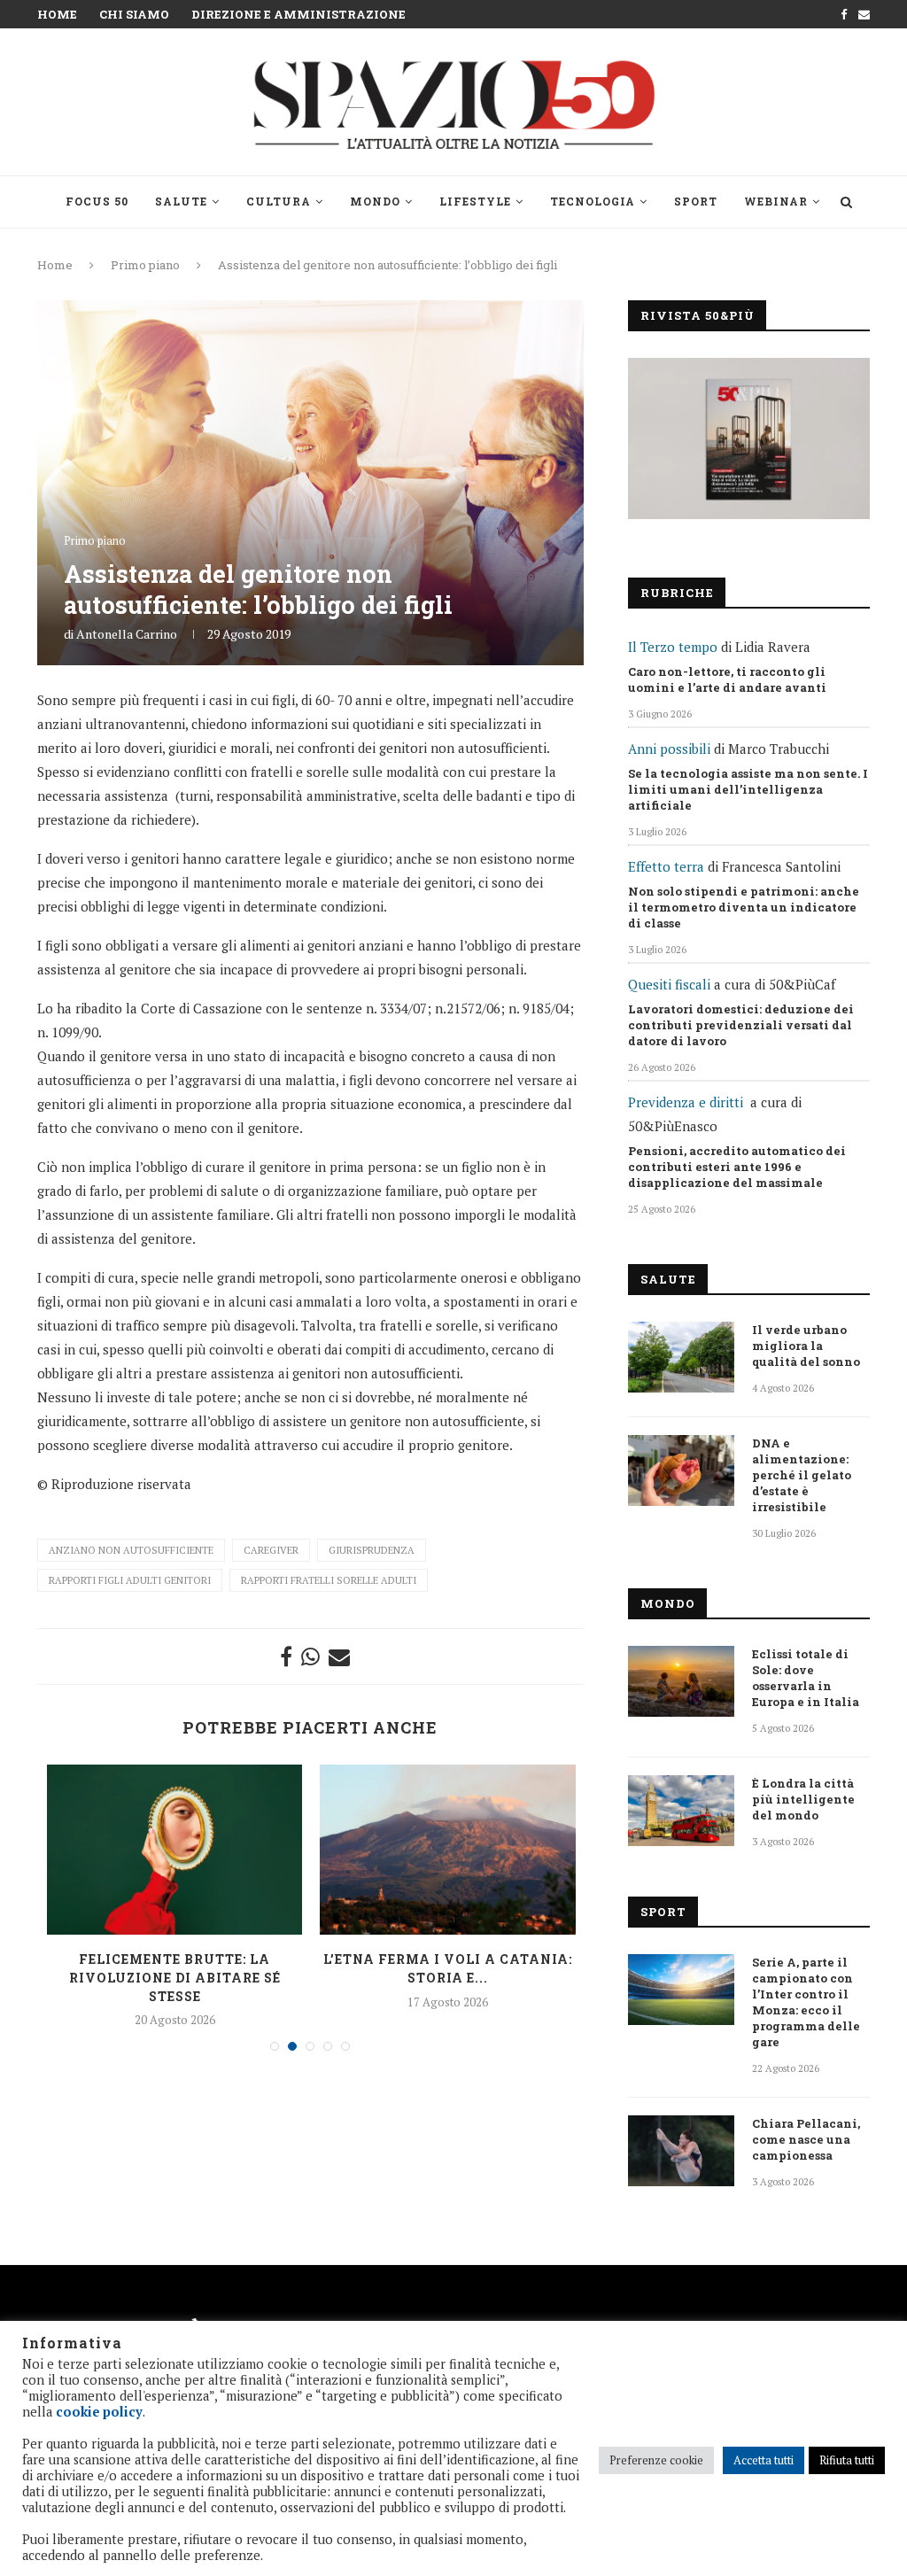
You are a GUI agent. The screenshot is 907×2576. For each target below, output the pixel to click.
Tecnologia (593, 201)
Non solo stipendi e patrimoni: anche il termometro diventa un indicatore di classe (744, 907)
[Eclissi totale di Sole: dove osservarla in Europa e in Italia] (681, 1681)
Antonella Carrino (127, 634)
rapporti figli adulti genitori (130, 1580)
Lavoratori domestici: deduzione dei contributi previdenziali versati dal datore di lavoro (741, 1025)
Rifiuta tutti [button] (847, 2460)
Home (57, 14)
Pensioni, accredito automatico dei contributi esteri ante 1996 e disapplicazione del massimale (737, 1167)
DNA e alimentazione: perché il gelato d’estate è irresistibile (802, 1475)
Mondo (375, 201)
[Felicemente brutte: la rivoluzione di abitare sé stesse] (174, 1850)
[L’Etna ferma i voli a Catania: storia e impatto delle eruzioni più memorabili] (447, 1850)
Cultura (279, 201)
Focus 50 (97, 201)
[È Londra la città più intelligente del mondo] (681, 1811)
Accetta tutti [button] (764, 2460)
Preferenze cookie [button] (656, 2460)
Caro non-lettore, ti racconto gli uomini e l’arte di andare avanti (727, 679)
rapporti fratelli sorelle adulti (329, 1580)
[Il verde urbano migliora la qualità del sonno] (681, 1357)
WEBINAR (776, 201)
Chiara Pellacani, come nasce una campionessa (806, 2139)
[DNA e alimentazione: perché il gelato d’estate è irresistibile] (681, 1470)
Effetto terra (666, 866)
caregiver (271, 1550)
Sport (696, 201)
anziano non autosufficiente (131, 1550)
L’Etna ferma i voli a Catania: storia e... (448, 1968)
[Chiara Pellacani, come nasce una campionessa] (681, 2151)
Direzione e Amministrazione (298, 14)
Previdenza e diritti (686, 1102)
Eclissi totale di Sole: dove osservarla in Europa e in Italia (806, 1678)
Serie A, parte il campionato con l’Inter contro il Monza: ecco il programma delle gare (806, 2002)
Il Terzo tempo (673, 647)
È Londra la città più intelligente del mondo (803, 1799)
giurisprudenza (372, 1550)
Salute (181, 201)
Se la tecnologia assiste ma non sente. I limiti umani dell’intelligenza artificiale (748, 789)
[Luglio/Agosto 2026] (749, 438)
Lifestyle (475, 201)
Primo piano (145, 265)
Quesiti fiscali (669, 984)
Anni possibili (669, 749)
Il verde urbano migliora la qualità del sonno (806, 1346)
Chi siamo (134, 14)
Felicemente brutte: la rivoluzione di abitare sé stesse (175, 1977)
